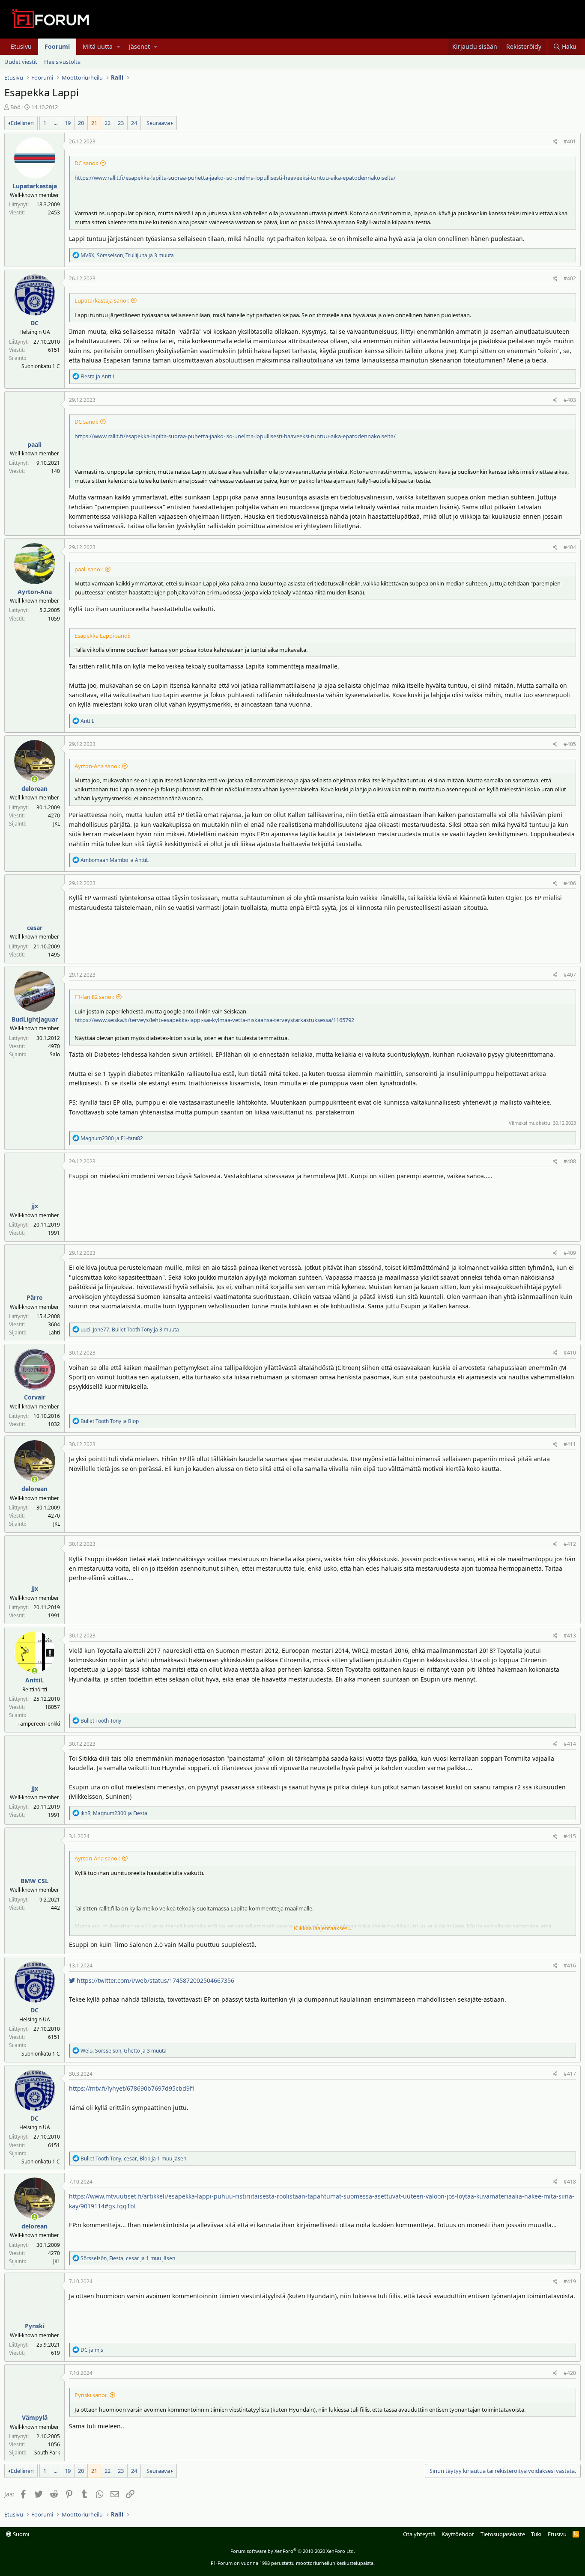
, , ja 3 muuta (127, 255)
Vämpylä (35, 2417)
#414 (570, 1744)
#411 (570, 1444)
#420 (570, 2373)
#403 (570, 400)
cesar (35, 928)
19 (68, 123)
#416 (570, 1965)
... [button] (55, 123)
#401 (570, 141)
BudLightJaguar (35, 1019)
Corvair (35, 1397)
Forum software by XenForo (293, 2551)
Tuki (536, 2534)
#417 (570, 2074)
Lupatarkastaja (35, 186)
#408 (570, 1161)
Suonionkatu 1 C (41, 366)
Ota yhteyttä (419, 2534)
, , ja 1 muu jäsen (133, 2159)
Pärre (34, 1297)
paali (34, 444)
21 (94, 123)
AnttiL (34, 1680)
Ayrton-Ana (35, 592)
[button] (118, 47)
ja (98, 376)
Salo (55, 1054)
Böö (15, 107)
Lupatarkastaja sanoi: (102, 300)
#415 (570, 1836)
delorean (34, 789)
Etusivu (21, 46)
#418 (570, 2182)
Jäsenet (139, 46)
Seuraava (158, 123)
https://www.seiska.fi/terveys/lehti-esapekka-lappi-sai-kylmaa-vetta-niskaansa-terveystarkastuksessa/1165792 (214, 1020)
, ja (114, 1813)
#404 (570, 547)
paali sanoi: (89, 569)
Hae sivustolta (62, 62)
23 (121, 123)
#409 (570, 1253)
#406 (570, 883)
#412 (570, 1544)
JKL (57, 824)
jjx (35, 1206)
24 (134, 123)
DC (34, 323)
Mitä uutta (98, 46)
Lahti (54, 1333)
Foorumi (57, 46)
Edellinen (22, 123)
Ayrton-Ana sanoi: (97, 766)
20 (81, 123)
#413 (570, 1636)
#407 (570, 975)
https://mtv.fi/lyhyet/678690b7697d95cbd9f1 (132, 2088)
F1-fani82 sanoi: (94, 997)
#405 (570, 744)
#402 (570, 278)
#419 (570, 2281)
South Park (47, 2453)
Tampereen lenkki (39, 1724)
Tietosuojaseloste (503, 2534)
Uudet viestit (21, 62)
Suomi (20, 2534)
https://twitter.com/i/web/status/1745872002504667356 (155, 1980)
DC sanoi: (86, 163)
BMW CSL (34, 1881)
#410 (570, 1353)
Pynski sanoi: (91, 2395)
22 (107, 123)
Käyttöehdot (458, 2534)
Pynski (35, 2326)
